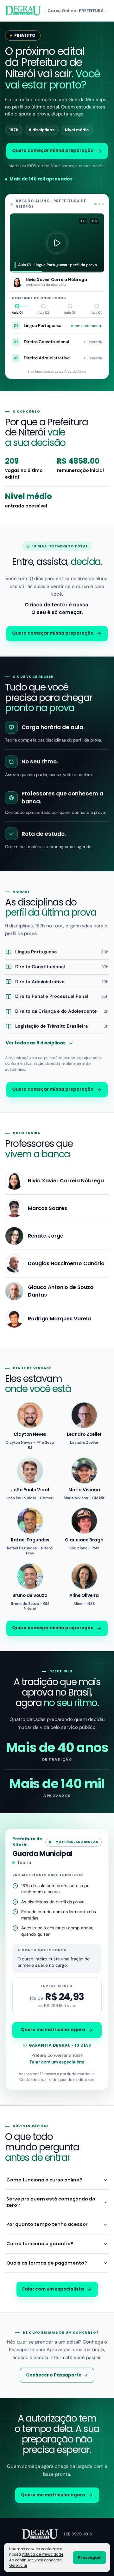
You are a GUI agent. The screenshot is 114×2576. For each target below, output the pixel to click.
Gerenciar (18, 2566)
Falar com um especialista (57, 2062)
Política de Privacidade (43, 2554)
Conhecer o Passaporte (54, 2375)
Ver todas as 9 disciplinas (36, 1043)
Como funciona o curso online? (44, 2180)
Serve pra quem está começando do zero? (51, 2202)
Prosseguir (89, 2557)
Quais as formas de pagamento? (47, 2263)
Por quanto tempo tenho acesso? (47, 2224)
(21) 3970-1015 (78, 2534)
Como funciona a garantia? (40, 2244)
